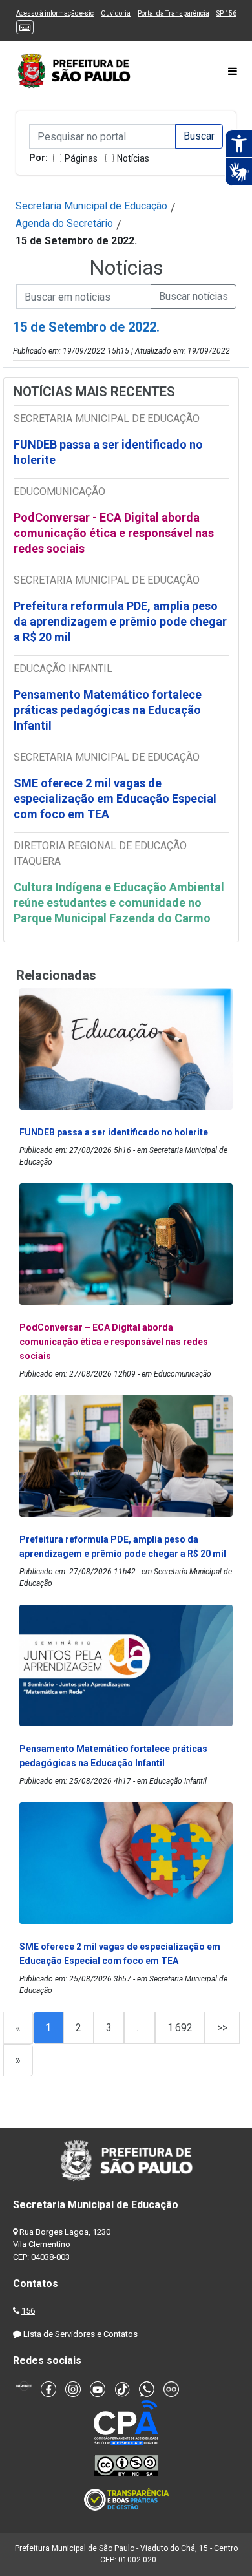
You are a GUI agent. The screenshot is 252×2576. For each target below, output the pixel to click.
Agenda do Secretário (64, 223)
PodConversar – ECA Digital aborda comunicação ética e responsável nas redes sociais (114, 1342)
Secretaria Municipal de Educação (91, 206)
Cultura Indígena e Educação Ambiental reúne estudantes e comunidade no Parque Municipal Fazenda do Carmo (119, 903)
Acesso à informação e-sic (55, 13)
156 (28, 2311)
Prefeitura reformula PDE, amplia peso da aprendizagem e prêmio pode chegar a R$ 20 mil (120, 621)
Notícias (133, 158)
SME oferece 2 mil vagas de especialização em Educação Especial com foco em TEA (115, 798)
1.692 (180, 2028)
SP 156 (226, 13)
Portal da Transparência (173, 13)
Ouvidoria (116, 13)
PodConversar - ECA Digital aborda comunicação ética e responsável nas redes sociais (114, 533)
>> (222, 2028)
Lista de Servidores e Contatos (80, 2334)
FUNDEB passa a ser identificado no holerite (108, 452)
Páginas (81, 158)
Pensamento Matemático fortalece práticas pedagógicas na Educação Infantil (108, 710)
